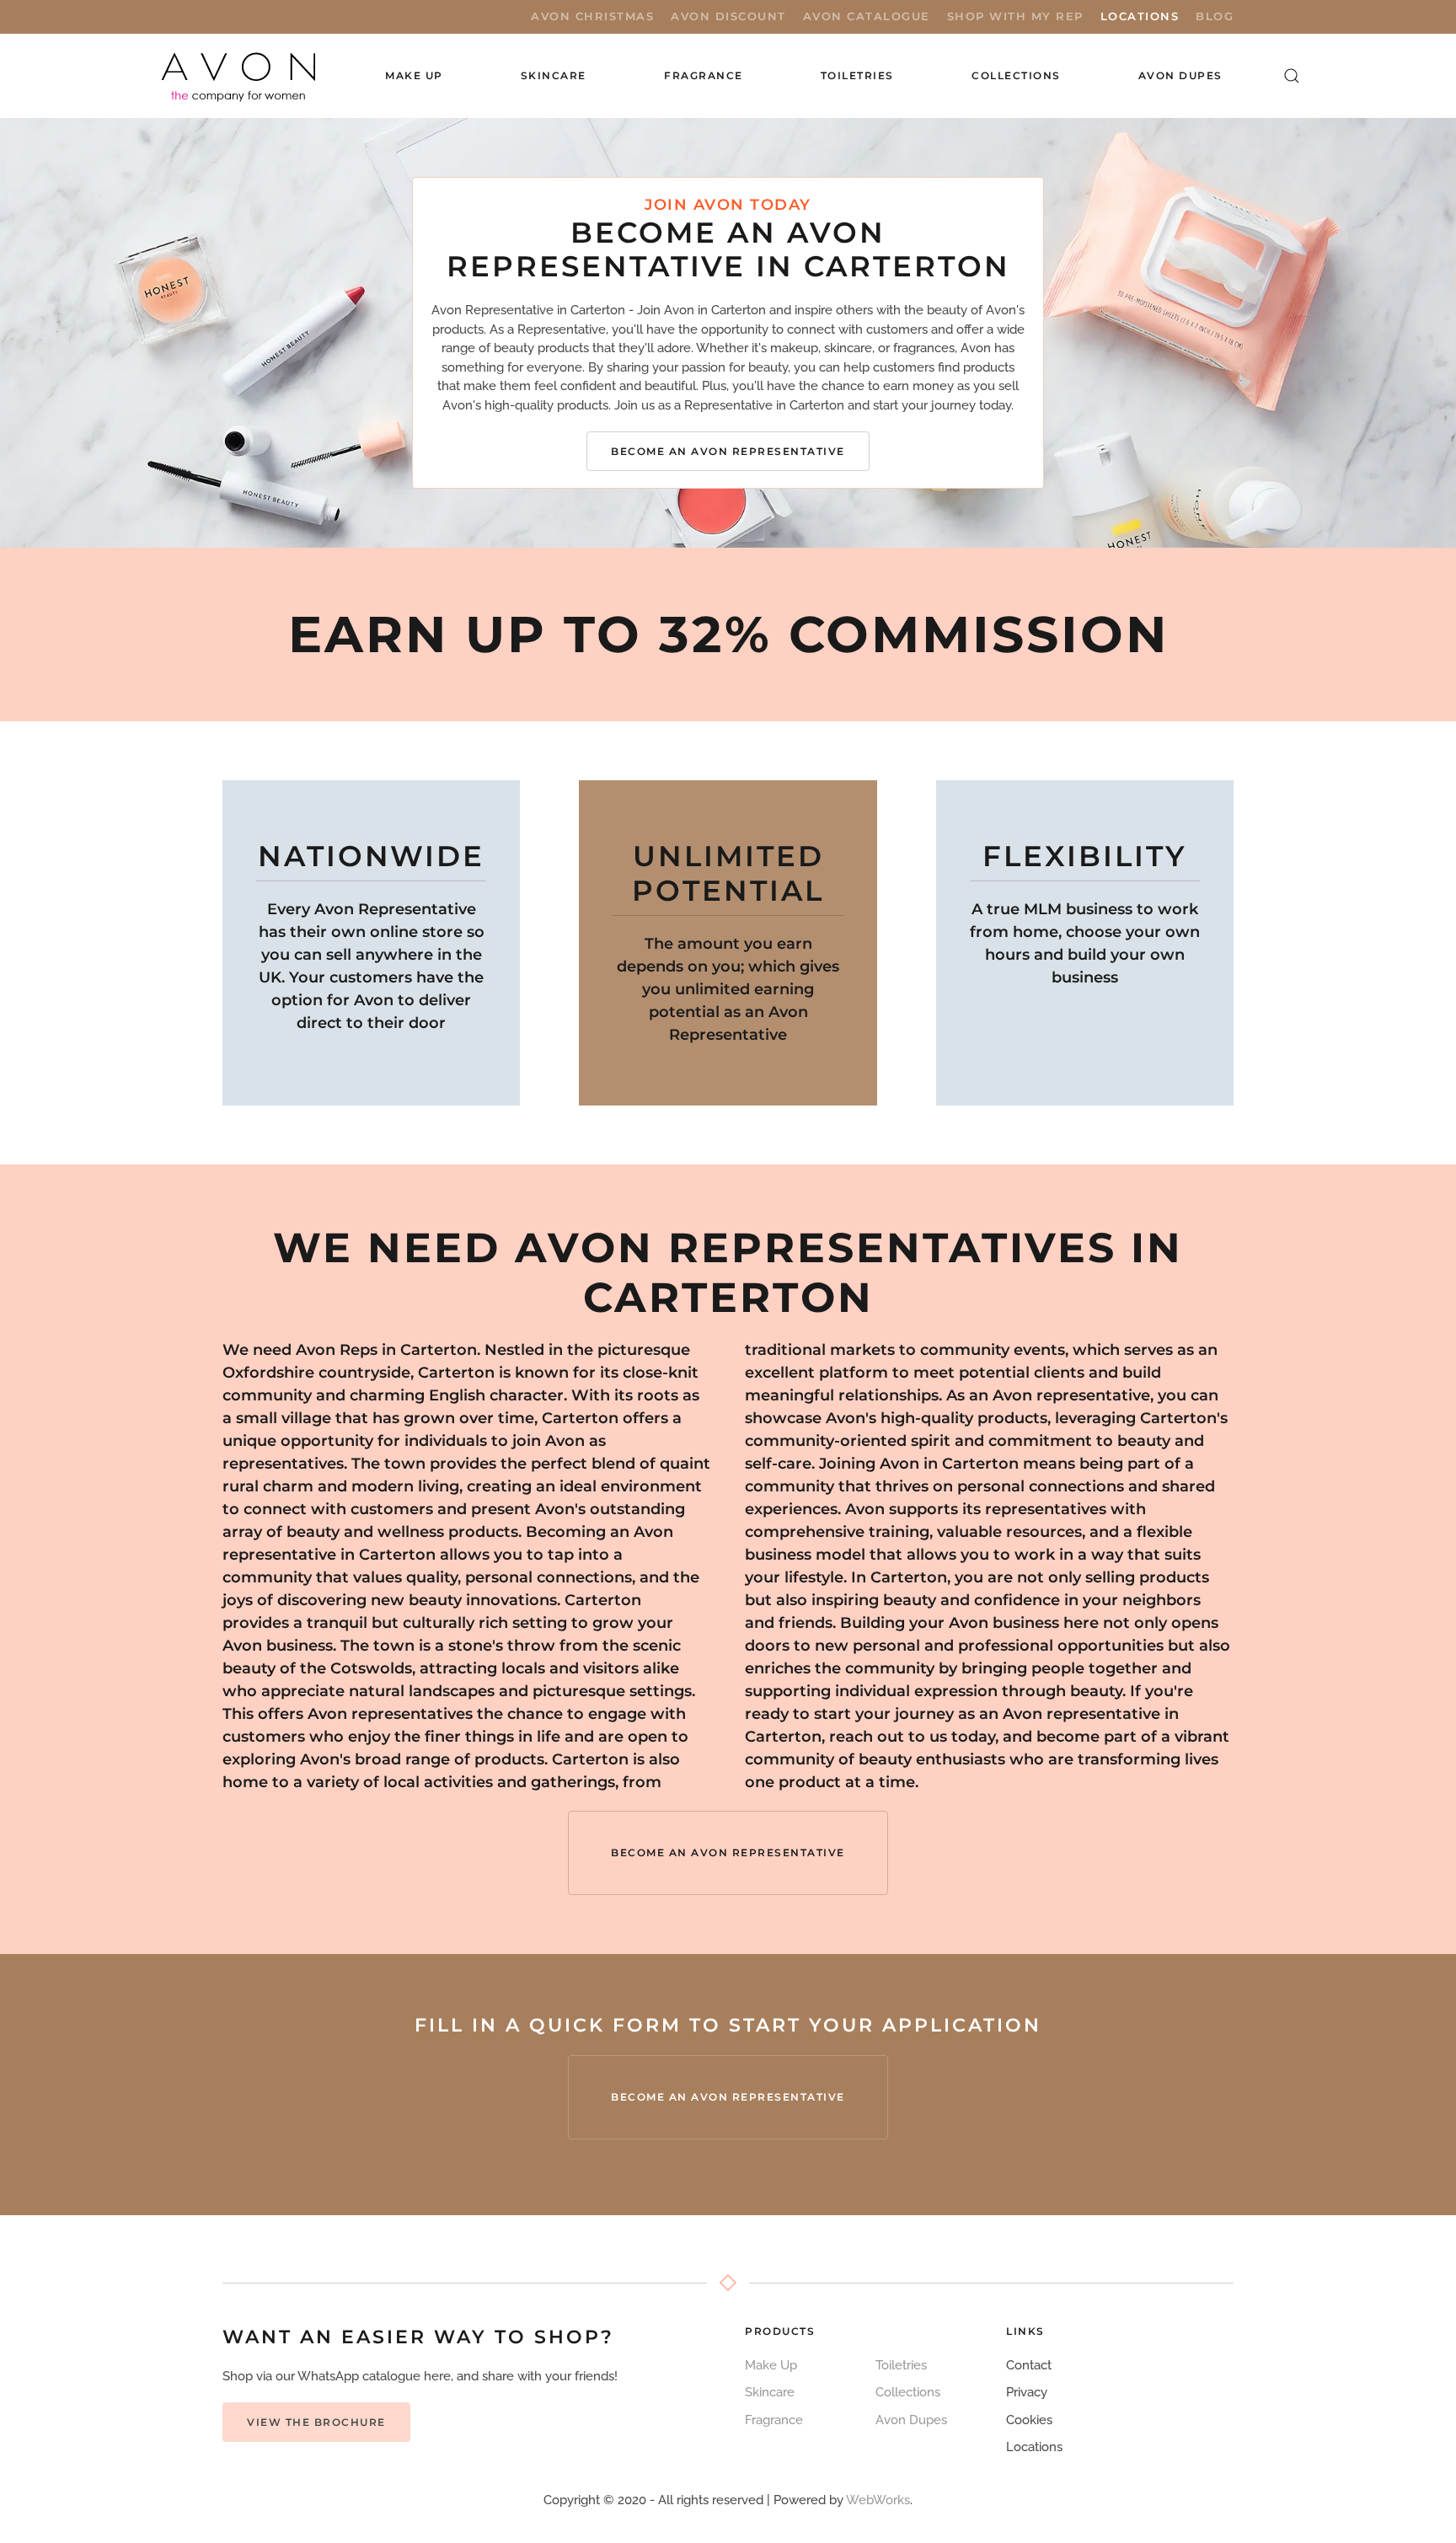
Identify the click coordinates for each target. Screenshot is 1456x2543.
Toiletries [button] (857, 75)
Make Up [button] (414, 75)
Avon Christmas (592, 16)
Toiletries (901, 2365)
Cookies (1029, 2420)
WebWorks (878, 2500)
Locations (1140, 16)
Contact (1029, 2365)
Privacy (1027, 2392)
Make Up (771, 2365)
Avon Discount (728, 16)
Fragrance (774, 2420)
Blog (1215, 16)
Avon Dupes (1180, 75)
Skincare (770, 2392)
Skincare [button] (554, 75)
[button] (1292, 76)
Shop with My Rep (1015, 16)
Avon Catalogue (867, 16)
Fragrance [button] (704, 75)
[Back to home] (240, 76)
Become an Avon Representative (728, 451)
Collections (1016, 75)
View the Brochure (316, 2422)
